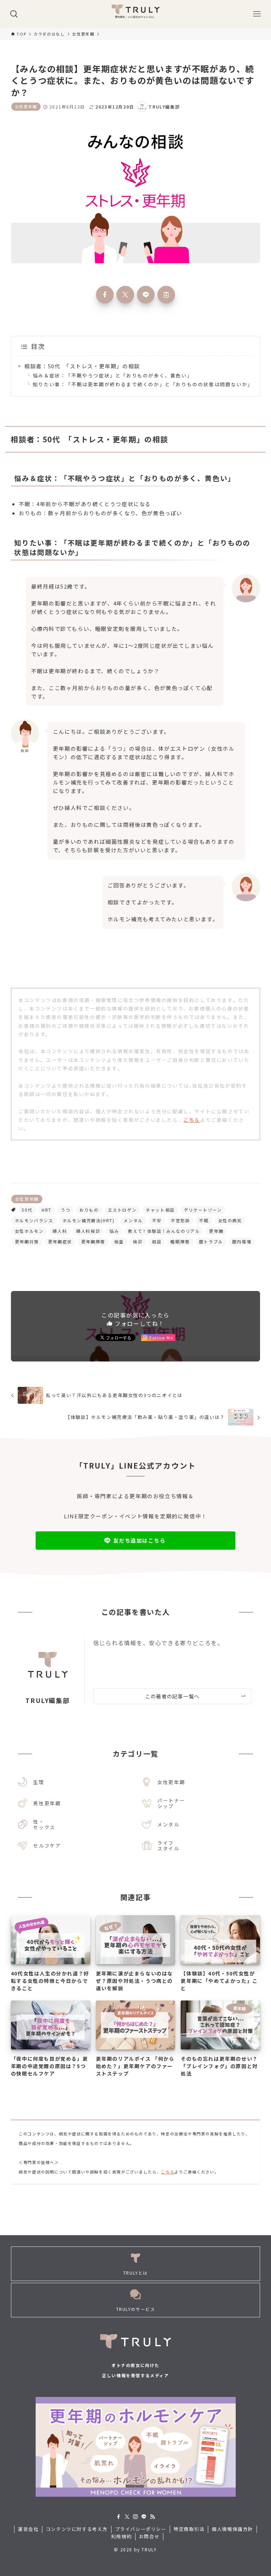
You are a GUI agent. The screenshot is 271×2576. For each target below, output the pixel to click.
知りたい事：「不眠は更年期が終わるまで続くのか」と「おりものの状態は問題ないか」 (143, 384)
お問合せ (149, 2536)
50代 (27, 1210)
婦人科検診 (88, 1231)
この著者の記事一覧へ (172, 1696)
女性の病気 (230, 1220)
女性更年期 (26, 106)
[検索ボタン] (14, 14)
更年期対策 (27, 1241)
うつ (65, 1210)
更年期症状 (60, 1241)
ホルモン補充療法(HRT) (89, 1220)
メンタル (133, 1220)
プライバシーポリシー (141, 2529)
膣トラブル (211, 1241)
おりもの (89, 1210)
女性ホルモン (29, 1231)
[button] (105, 295)
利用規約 (121, 2536)
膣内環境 (242, 1241)
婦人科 (60, 1231)
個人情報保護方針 (232, 2529)
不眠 (204, 1220)
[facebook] (119, 2517)
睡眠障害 (180, 1241)
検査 (119, 1241)
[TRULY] (136, 14)
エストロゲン (122, 1210)
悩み (114, 1231)
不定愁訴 (180, 1220)
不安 (157, 1220)
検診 (138, 1241)
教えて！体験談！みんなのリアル (164, 1231)
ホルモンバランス (34, 1220)
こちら (192, 1120)
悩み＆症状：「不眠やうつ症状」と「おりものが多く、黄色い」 (113, 375)
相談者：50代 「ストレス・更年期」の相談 (82, 366)
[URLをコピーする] (166, 295)
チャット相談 (160, 1210)
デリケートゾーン (203, 1210)
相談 (156, 1241)
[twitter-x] (127, 2517)
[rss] (152, 2517)
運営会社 (28, 2529)
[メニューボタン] (257, 14)
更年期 (216, 1231)
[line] (144, 2517)
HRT (47, 1210)
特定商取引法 (189, 2529)
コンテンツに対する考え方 (77, 2529)
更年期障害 (93, 1241)
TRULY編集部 (47, 1700)
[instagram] (135, 2517)
